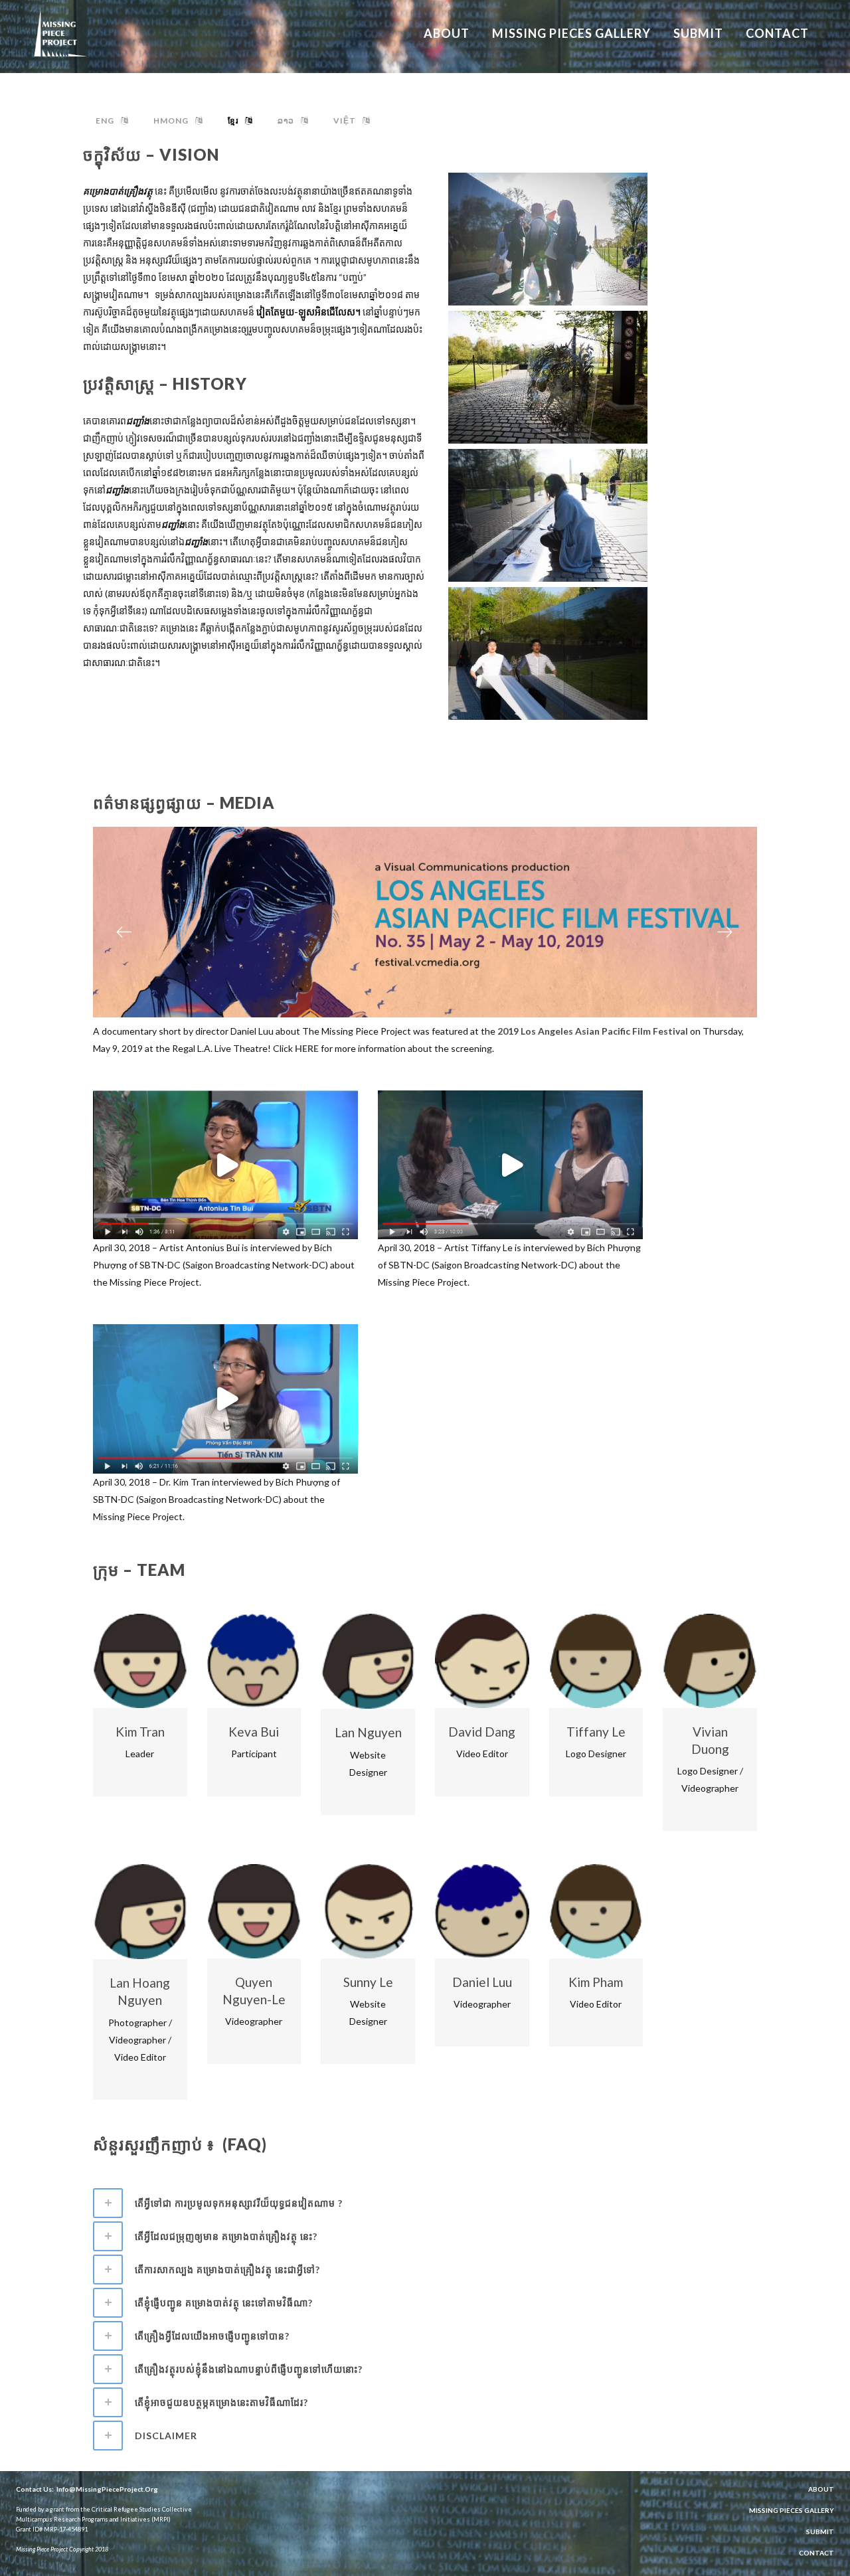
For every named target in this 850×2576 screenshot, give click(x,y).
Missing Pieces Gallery (792, 2510)
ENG (105, 121)
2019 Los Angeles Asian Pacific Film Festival (593, 1031)
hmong (171, 121)
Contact (816, 2553)
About (821, 2489)
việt (345, 121)
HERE (307, 1048)
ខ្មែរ (233, 121)
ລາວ (286, 121)
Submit (820, 2532)
